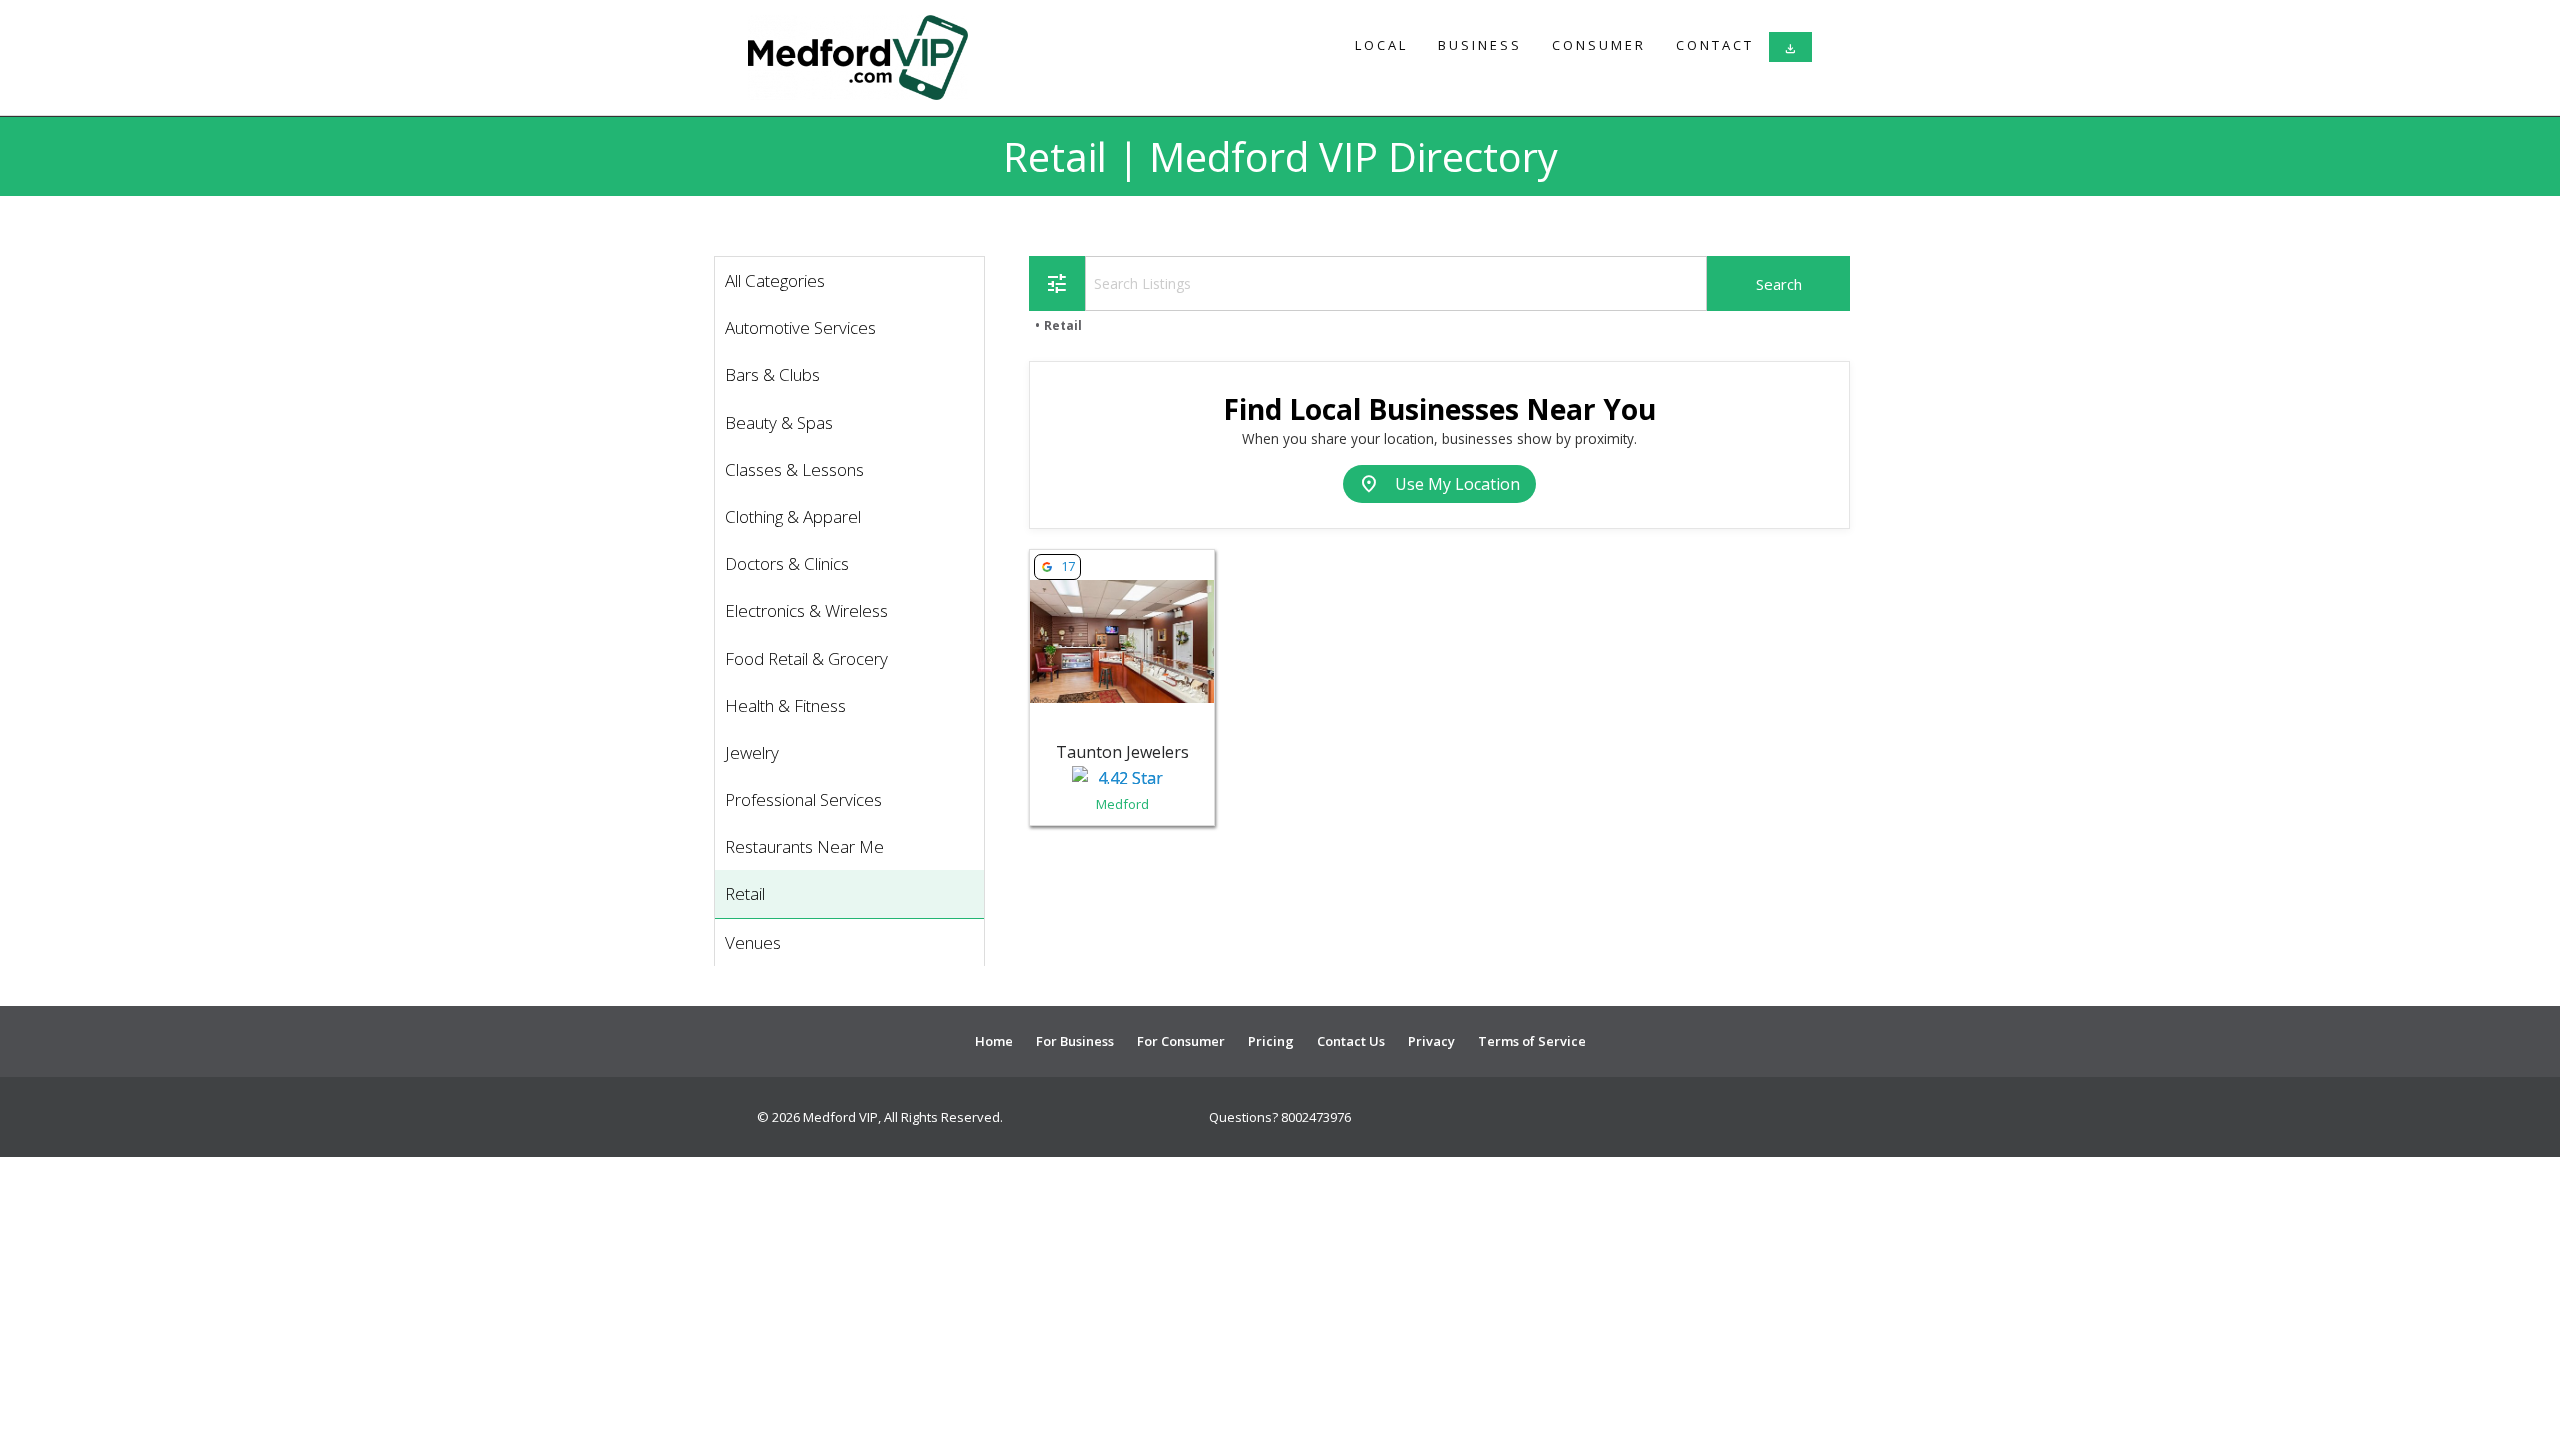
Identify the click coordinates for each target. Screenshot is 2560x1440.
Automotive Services (800, 327)
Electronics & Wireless (806, 610)
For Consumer (1181, 1041)
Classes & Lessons (794, 469)
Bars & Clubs (772, 374)
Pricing (1271, 1041)
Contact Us (1351, 1041)
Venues (753, 942)
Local (1381, 45)
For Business (1075, 1041)
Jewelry (752, 752)
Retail (745, 893)
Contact (1715, 45)
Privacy (1431, 1041)
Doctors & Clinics (787, 563)
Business (1480, 45)
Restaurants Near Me (804, 846)
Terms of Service (1532, 1041)
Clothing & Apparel (793, 516)
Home (994, 1041)
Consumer (1599, 45)
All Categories (775, 280)
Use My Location (1439, 484)
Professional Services (803, 799)
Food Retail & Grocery (806, 658)
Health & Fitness (785, 705)
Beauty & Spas (779, 422)
